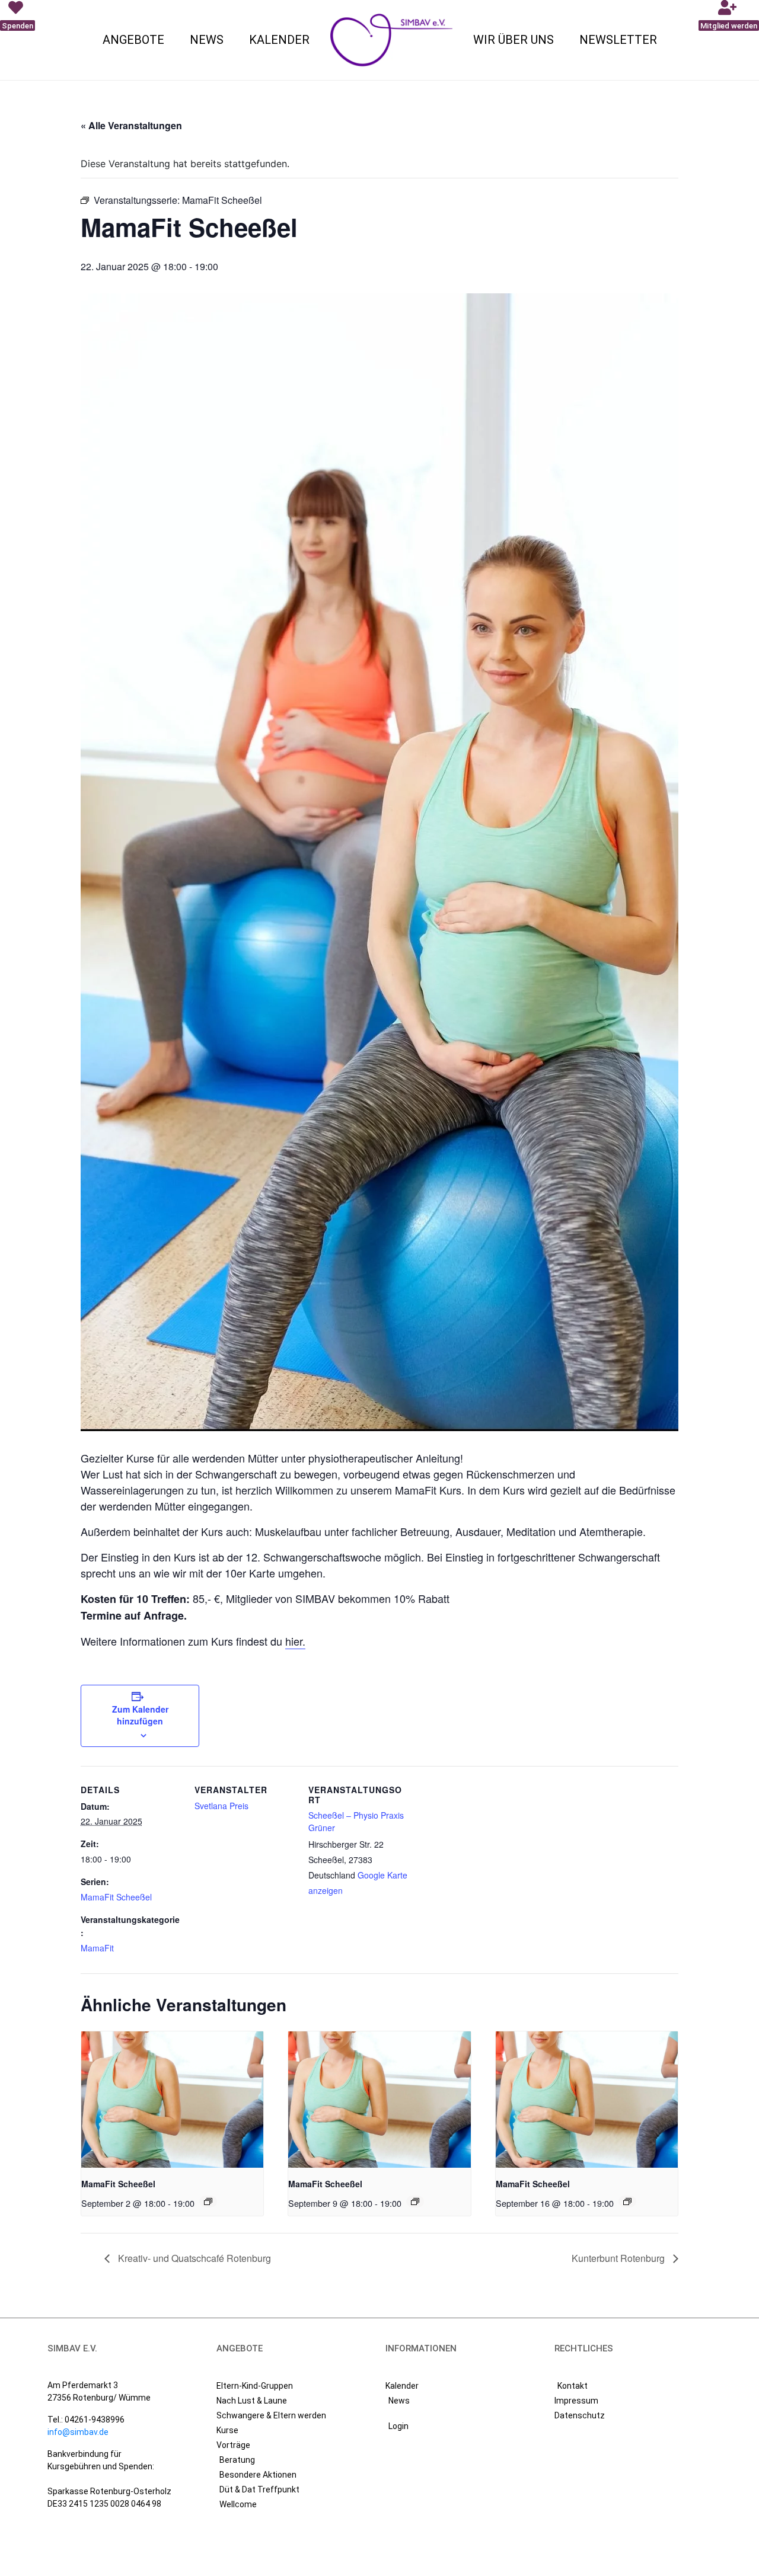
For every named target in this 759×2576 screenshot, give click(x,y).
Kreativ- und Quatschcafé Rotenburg (193, 2258)
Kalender (279, 40)
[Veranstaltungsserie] (208, 2201)
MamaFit (97, 1948)
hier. (295, 1641)
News (207, 40)
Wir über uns (514, 40)
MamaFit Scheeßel (116, 1897)
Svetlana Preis (221, 1806)
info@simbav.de (78, 2432)
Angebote (133, 40)
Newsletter (618, 40)
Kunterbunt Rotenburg (619, 2258)
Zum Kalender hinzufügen (140, 1715)
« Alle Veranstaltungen (131, 125)
